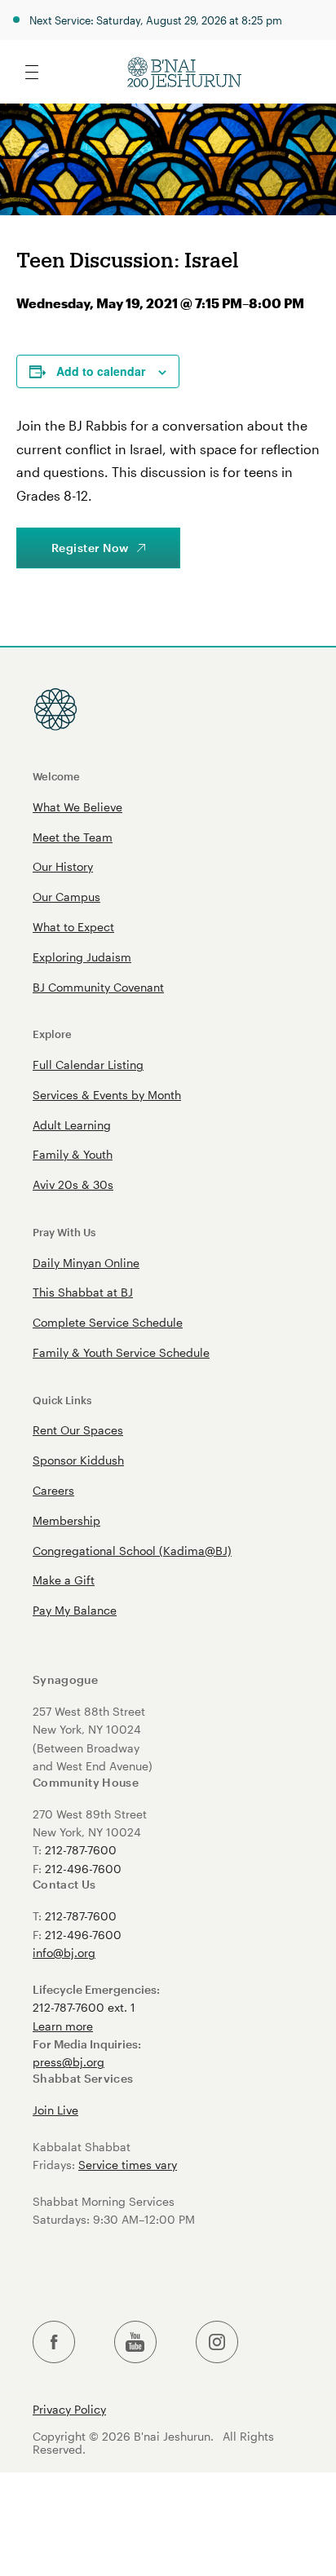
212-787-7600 (81, 1850)
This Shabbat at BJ (83, 1292)
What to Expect (73, 927)
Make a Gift (64, 1580)
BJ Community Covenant (98, 987)
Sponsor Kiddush (78, 1460)
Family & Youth (73, 1154)
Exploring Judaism (82, 957)
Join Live (55, 2110)
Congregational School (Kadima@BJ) (132, 1551)
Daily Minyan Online (86, 1263)
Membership (66, 1520)
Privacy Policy (69, 2410)
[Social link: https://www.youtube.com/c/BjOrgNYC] (135, 2342)
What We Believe (77, 807)
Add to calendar (101, 371)
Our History (63, 866)
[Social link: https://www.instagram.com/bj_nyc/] (217, 2342)
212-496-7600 (83, 1869)
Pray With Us (64, 1232)
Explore (52, 1034)
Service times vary (128, 2165)
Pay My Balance (75, 1610)
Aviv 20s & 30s (73, 1184)
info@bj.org (64, 1953)
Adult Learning (72, 1125)
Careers (53, 1490)
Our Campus (66, 897)
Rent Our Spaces (78, 1430)
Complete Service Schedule (108, 1322)
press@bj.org (69, 2062)
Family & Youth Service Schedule (121, 1352)
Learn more (63, 2026)
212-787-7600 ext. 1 (84, 2007)
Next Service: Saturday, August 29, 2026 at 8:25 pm (156, 20)
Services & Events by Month (107, 1095)
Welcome (56, 776)
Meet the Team (73, 837)
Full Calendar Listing (88, 1065)
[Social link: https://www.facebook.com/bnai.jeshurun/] (54, 2342)
